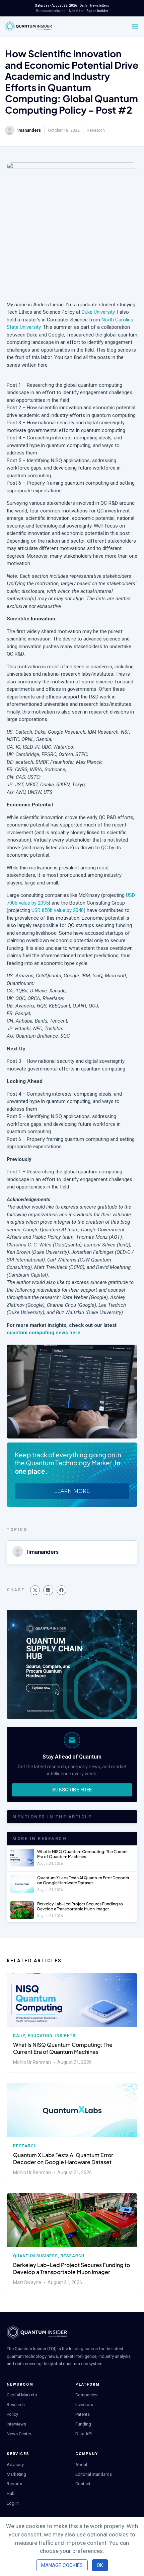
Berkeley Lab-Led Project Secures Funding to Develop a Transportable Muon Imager (80, 1907)
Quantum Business (35, 2256)
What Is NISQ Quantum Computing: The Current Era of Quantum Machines (83, 1854)
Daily (19, 2036)
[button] (35, 1590)
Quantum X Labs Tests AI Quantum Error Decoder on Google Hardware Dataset (83, 1880)
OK (100, 2565)
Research (96, 130)
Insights (65, 2036)
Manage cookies (62, 2565)
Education (40, 2036)
